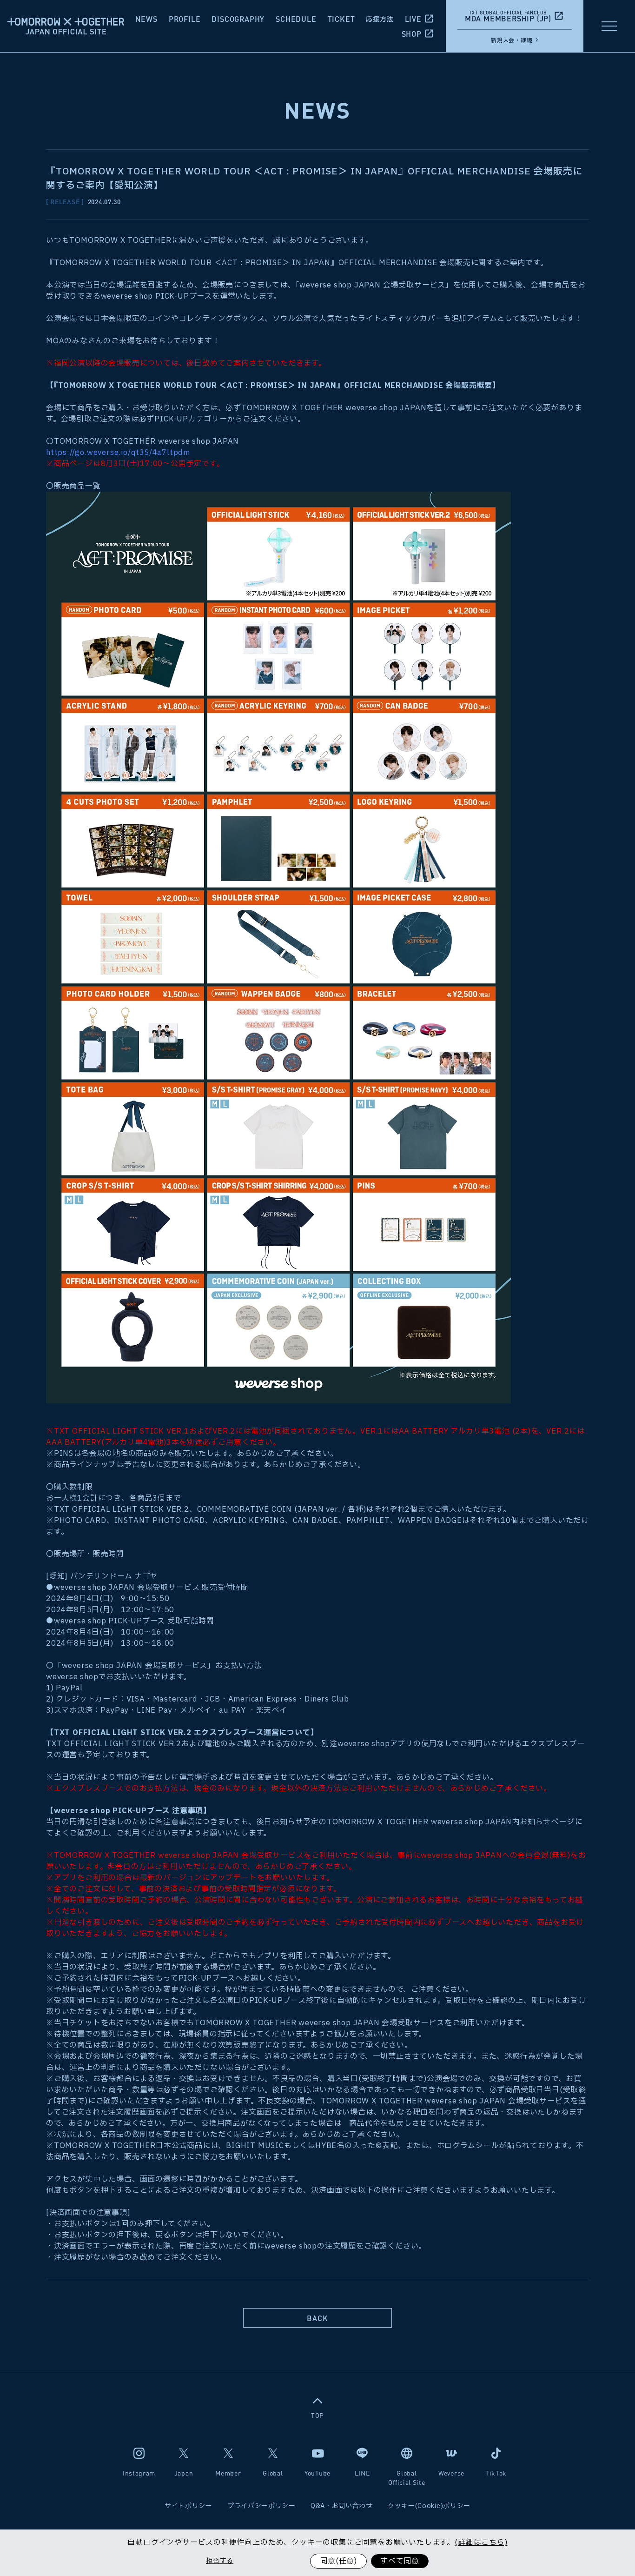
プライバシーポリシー (261, 2506)
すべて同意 (400, 2561)
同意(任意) (338, 2561)
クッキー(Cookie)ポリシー (429, 2506)
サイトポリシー (189, 2506)
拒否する (220, 2561)
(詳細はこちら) (481, 2543)
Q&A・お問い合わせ (342, 2506)
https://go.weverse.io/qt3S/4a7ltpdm (118, 453)
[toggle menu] (609, 26)
